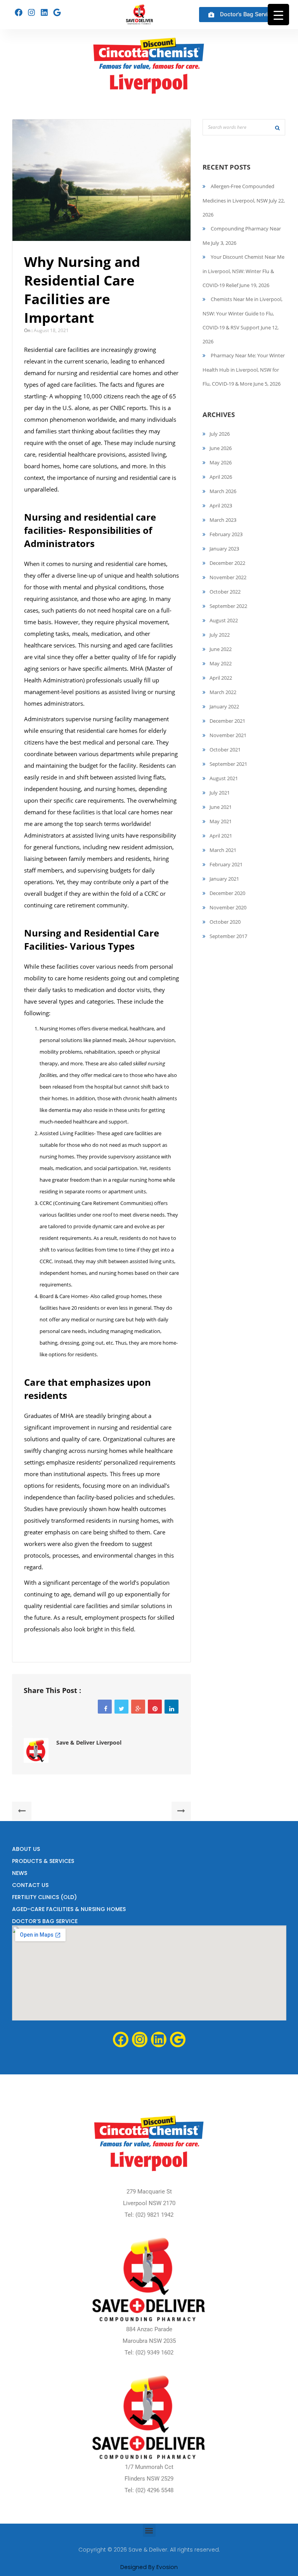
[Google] (57, 12)
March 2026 (223, 491)
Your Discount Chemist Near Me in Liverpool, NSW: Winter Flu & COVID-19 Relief (243, 271)
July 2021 (220, 793)
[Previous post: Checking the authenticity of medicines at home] (22, 1811)
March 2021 (223, 850)
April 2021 (221, 836)
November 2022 (228, 577)
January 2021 (224, 879)
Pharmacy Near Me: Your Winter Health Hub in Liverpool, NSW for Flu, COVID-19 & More (244, 370)
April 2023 (221, 506)
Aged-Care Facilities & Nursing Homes (69, 1909)
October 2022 (225, 592)
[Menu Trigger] (278, 15)
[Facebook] (19, 12)
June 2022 (221, 649)
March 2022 (223, 692)
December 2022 (227, 563)
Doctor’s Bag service (45, 1921)
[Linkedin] (44, 12)
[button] (149, 2530)
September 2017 (228, 936)
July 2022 (220, 635)
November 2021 (228, 735)
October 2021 (225, 750)
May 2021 (221, 821)
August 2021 (224, 778)
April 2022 (221, 678)
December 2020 (227, 893)
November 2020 (228, 907)
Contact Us (30, 1885)
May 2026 (221, 462)
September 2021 (228, 764)
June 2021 (221, 807)
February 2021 (226, 864)
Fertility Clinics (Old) (44, 1897)
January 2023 (224, 549)
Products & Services (43, 1861)
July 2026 (220, 434)
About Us (26, 1849)
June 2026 (221, 448)
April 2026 (221, 477)
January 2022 (224, 706)
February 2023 (226, 534)
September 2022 (228, 606)
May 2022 (221, 663)
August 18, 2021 (51, 330)
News (20, 1873)
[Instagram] (31, 12)
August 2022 (224, 620)
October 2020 (225, 922)
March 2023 (223, 520)
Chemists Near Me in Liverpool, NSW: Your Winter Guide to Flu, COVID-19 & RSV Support (243, 313)
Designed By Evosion (149, 2567)
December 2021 (227, 721)
